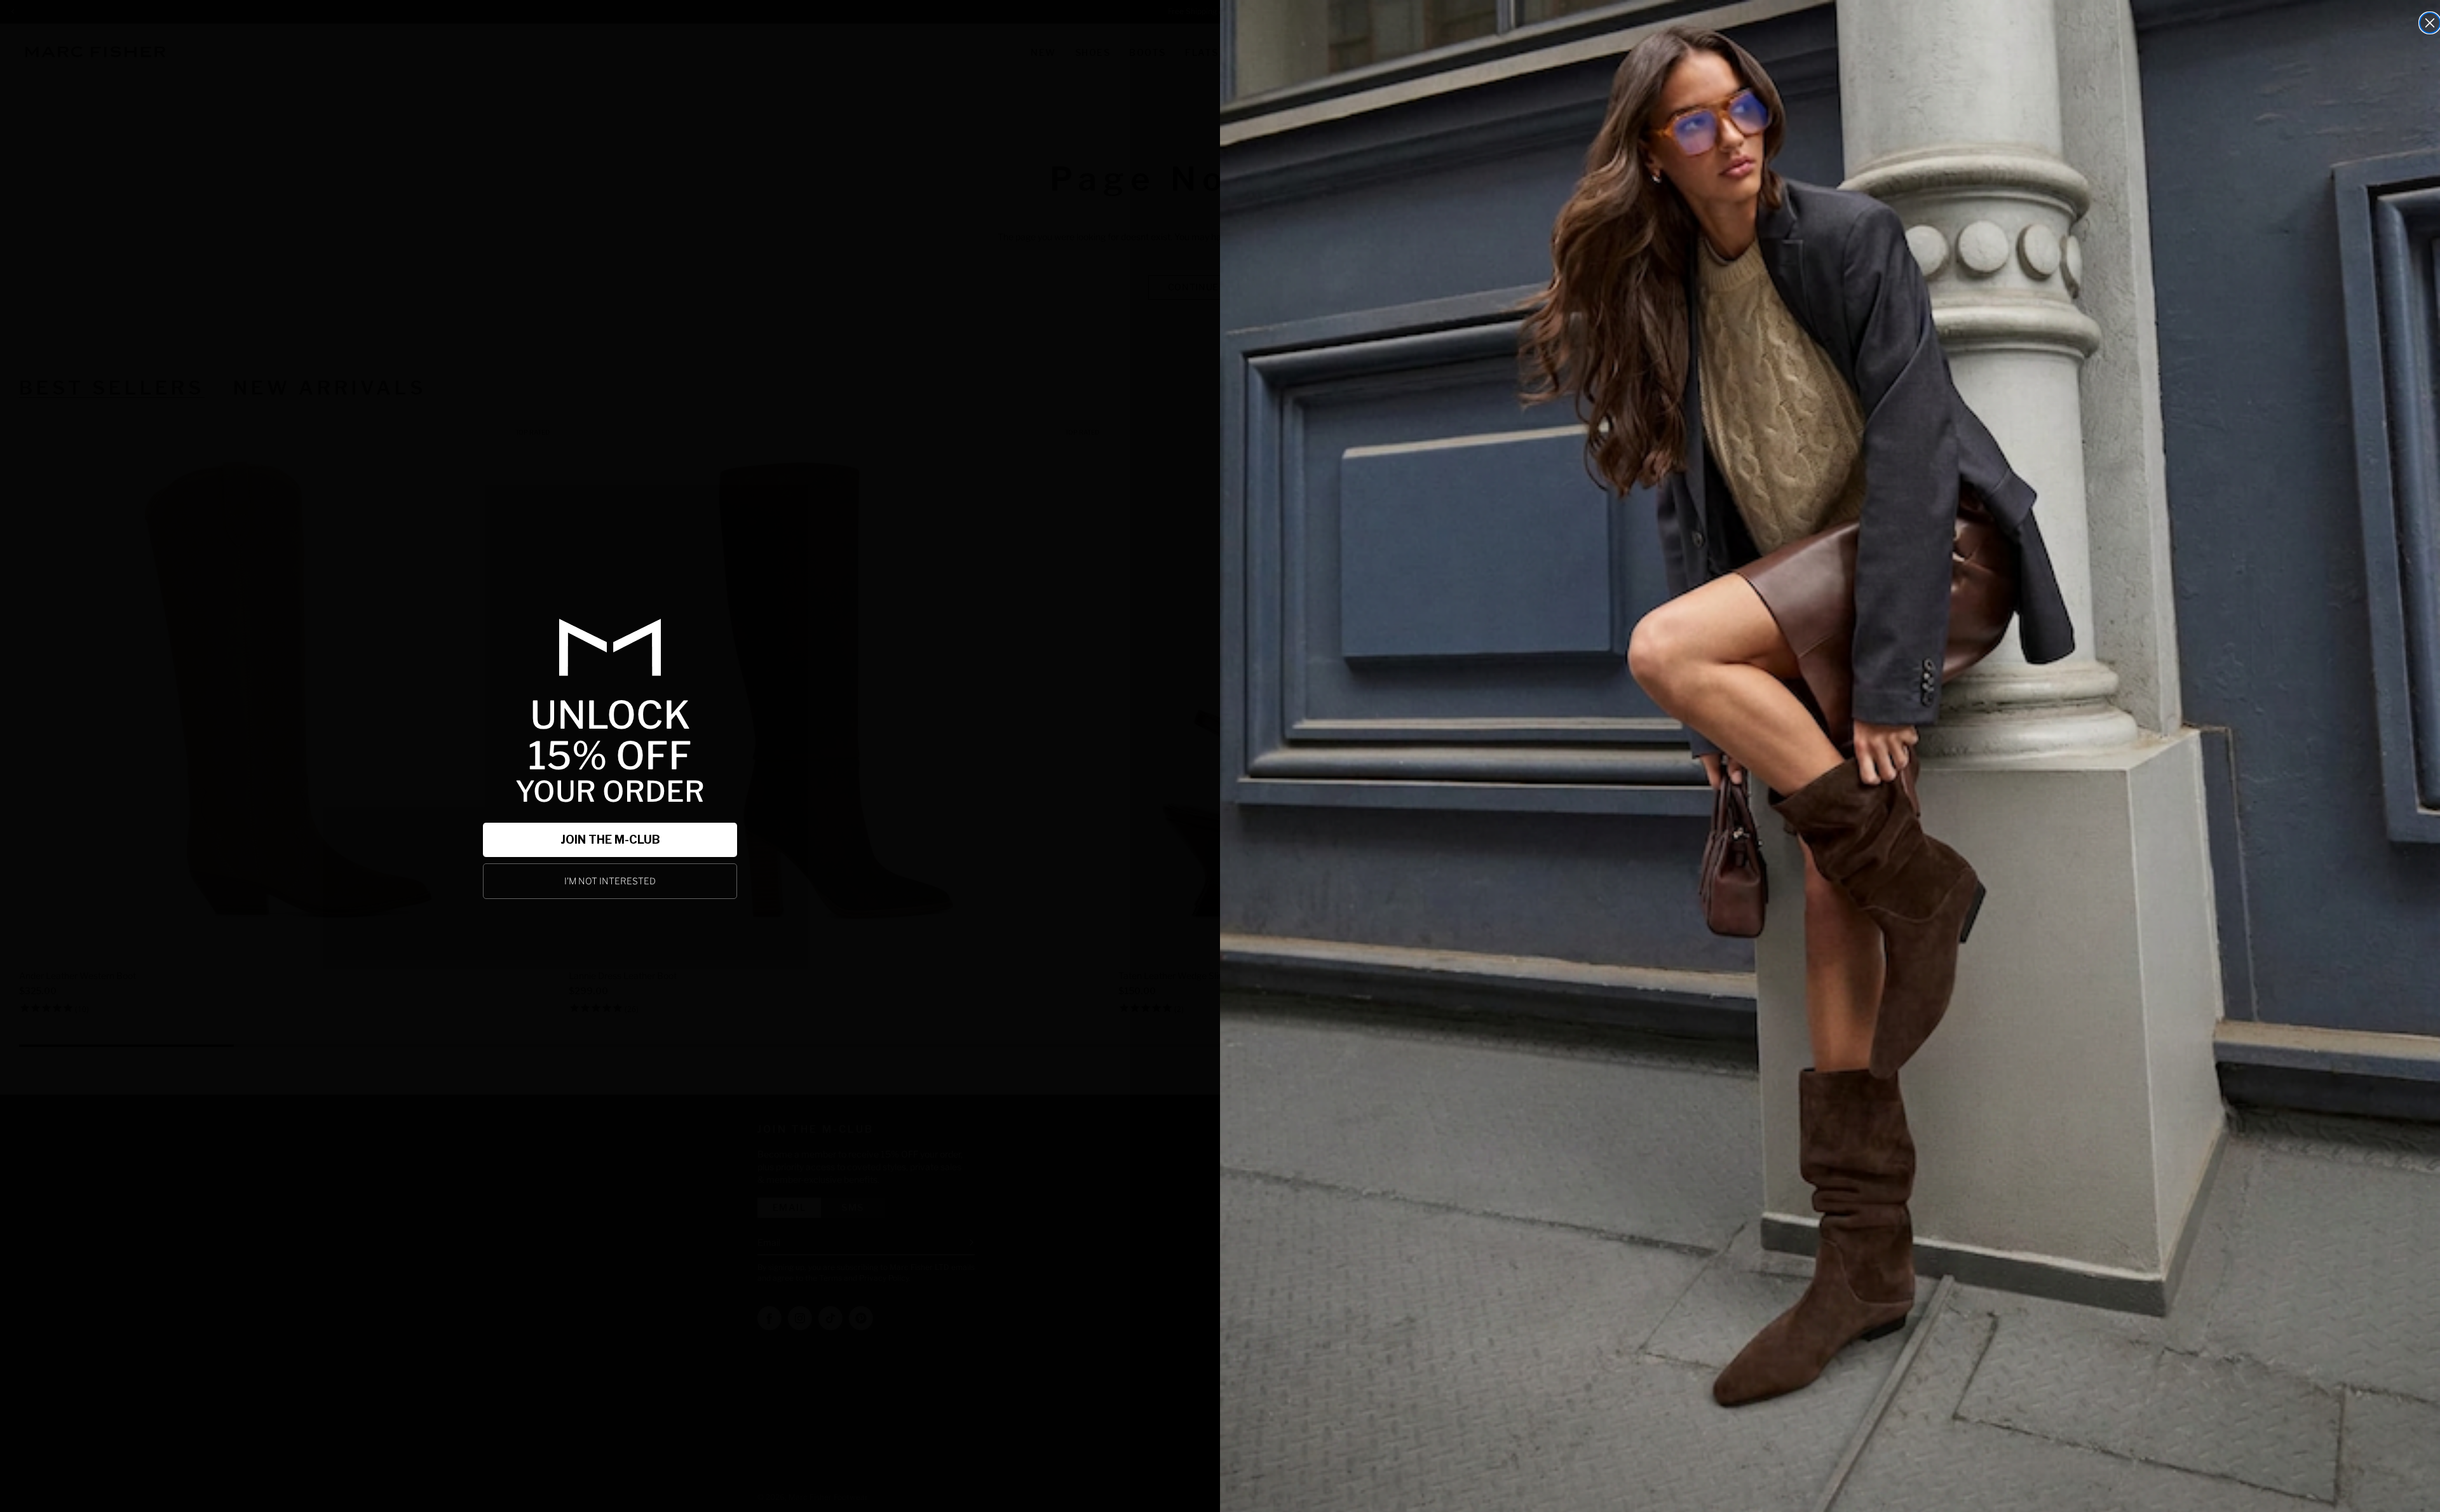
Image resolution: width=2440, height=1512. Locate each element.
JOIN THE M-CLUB (610, 840)
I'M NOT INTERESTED (610, 881)
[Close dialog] (2430, 23)
